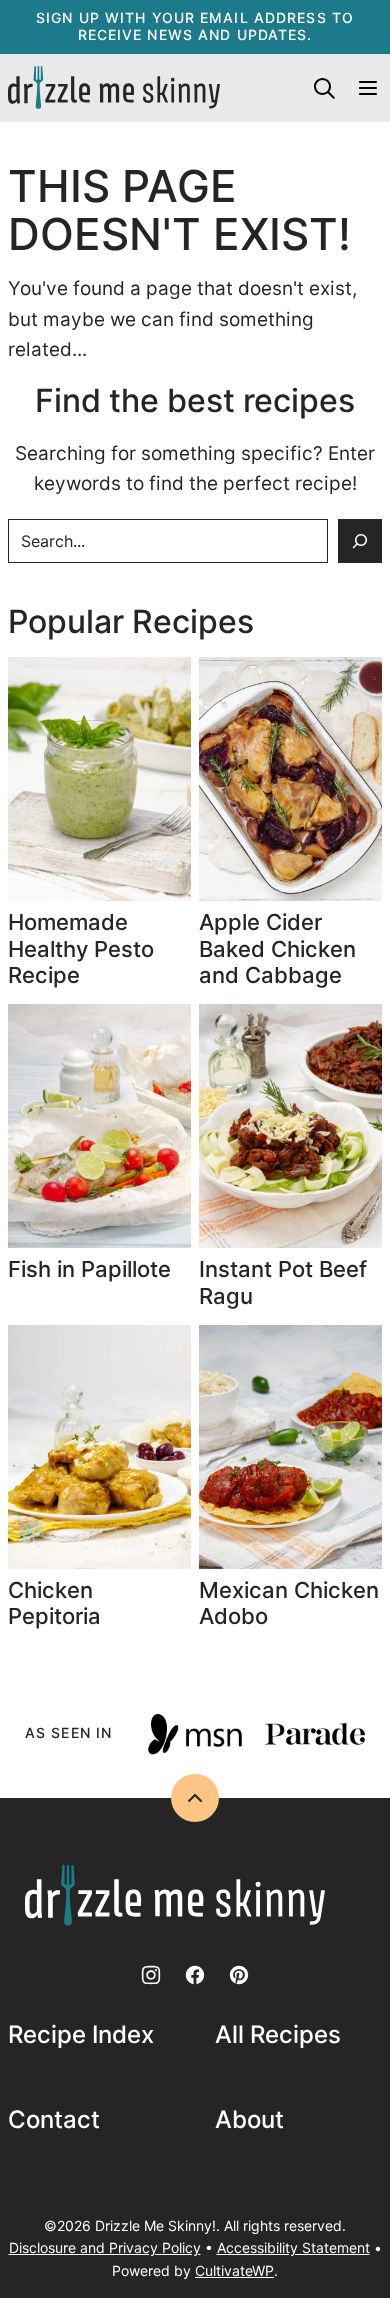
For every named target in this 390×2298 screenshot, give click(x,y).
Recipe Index (81, 2035)
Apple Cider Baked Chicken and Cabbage (277, 948)
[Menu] (368, 88)
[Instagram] (151, 1975)
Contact (54, 2120)
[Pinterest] (239, 1975)
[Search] (324, 88)
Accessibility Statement (293, 2247)
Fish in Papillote (92, 1269)
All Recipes (278, 2035)
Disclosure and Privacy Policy (105, 2247)
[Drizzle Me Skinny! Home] (114, 88)
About (249, 2120)
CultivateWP (234, 2270)
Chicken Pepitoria (54, 1603)
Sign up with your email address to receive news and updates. (195, 26)
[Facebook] (195, 1975)
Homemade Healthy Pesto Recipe (81, 948)
